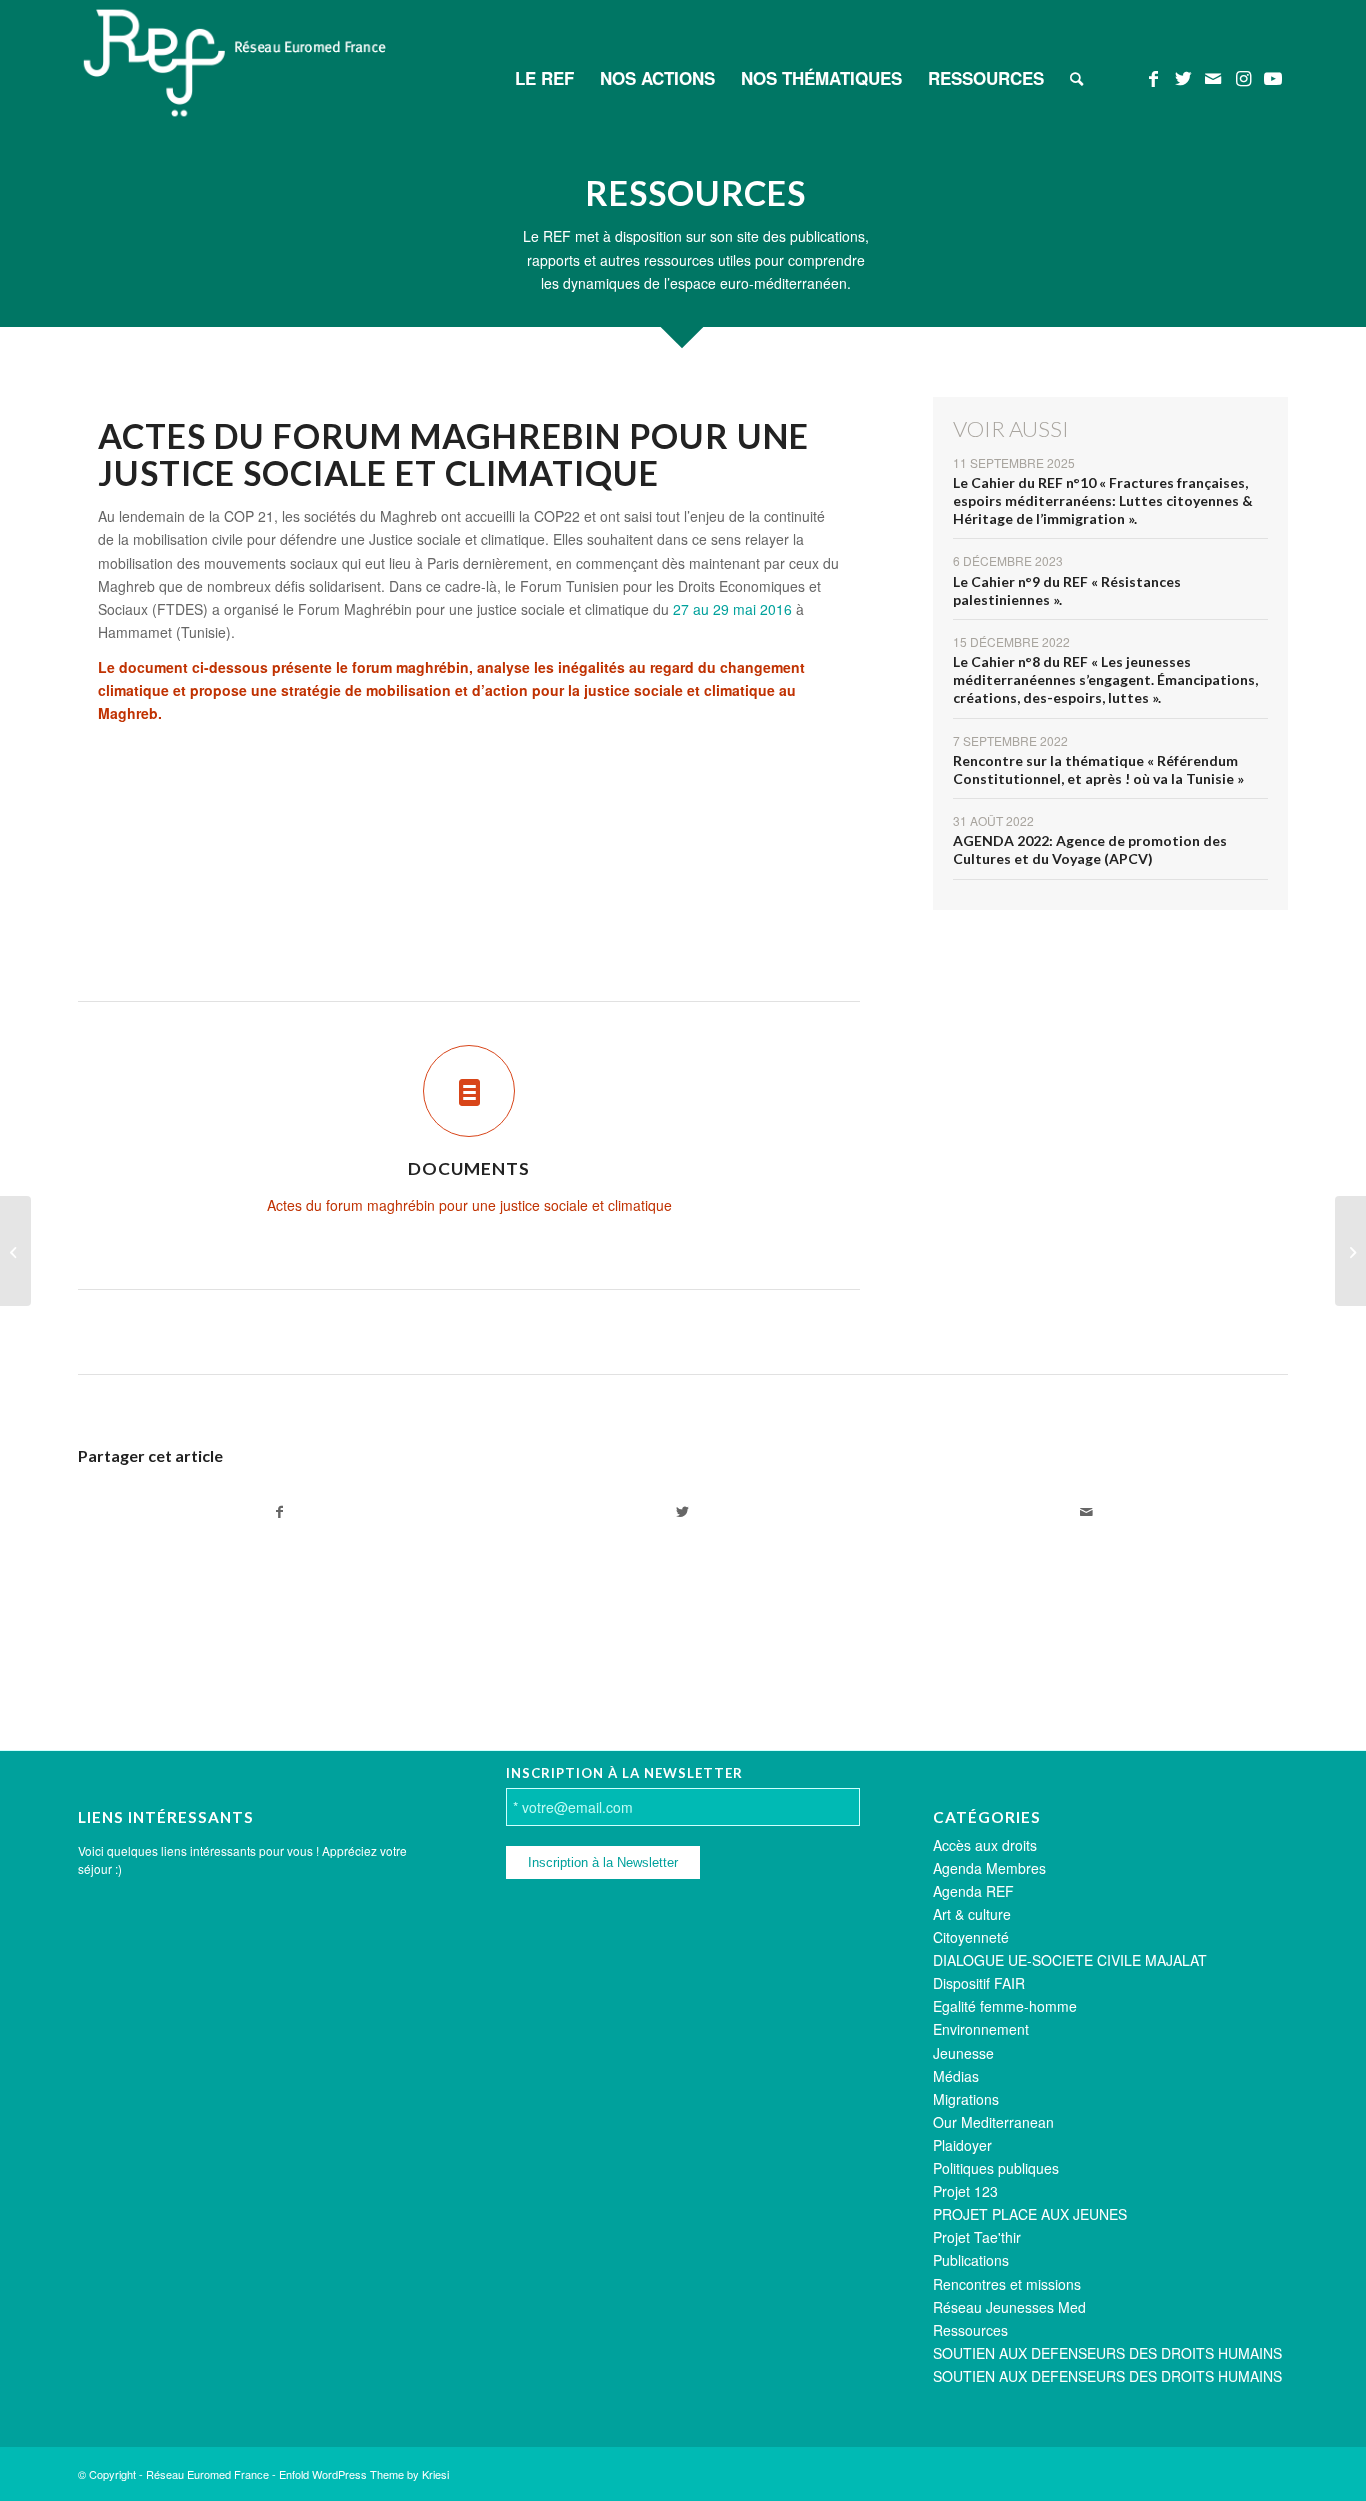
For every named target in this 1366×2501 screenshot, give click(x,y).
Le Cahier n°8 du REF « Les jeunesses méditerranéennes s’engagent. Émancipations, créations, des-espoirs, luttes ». (1105, 679)
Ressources (970, 2330)
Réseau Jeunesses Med (1009, 2307)
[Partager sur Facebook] (279, 1512)
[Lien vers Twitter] (1183, 77)
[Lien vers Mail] (1213, 77)
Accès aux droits (985, 1845)
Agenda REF (973, 1891)
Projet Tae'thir (977, 2237)
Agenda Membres (989, 1868)
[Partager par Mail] (1086, 1512)
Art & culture (972, 1914)
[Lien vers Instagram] (1243, 77)
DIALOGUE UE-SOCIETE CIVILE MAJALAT (1070, 1960)
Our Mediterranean (993, 2122)
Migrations (966, 2099)
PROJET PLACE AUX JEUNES (1030, 2214)
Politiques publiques (996, 2168)
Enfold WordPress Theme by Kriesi (364, 2474)
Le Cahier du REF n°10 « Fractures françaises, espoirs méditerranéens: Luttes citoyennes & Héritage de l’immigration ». (1103, 500)
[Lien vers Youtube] (1273, 77)
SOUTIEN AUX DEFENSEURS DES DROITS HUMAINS (1107, 2353)
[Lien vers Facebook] (1153, 77)
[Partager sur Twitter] (682, 1512)
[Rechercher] (1076, 78)
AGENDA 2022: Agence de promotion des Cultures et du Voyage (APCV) (1090, 849)
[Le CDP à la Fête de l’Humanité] (1350, 1251)
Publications (971, 2260)
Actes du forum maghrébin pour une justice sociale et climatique (469, 1205)
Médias (956, 2076)
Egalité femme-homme (1005, 2006)
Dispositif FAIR (979, 1983)
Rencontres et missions (1007, 2284)
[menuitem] (544, 78)
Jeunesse (963, 2053)
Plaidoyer (962, 2145)
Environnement (981, 2029)
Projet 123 (965, 2191)
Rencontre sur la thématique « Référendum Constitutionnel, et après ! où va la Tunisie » (1098, 769)
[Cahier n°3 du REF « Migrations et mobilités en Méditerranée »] (15, 1251)
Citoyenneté (971, 1937)
